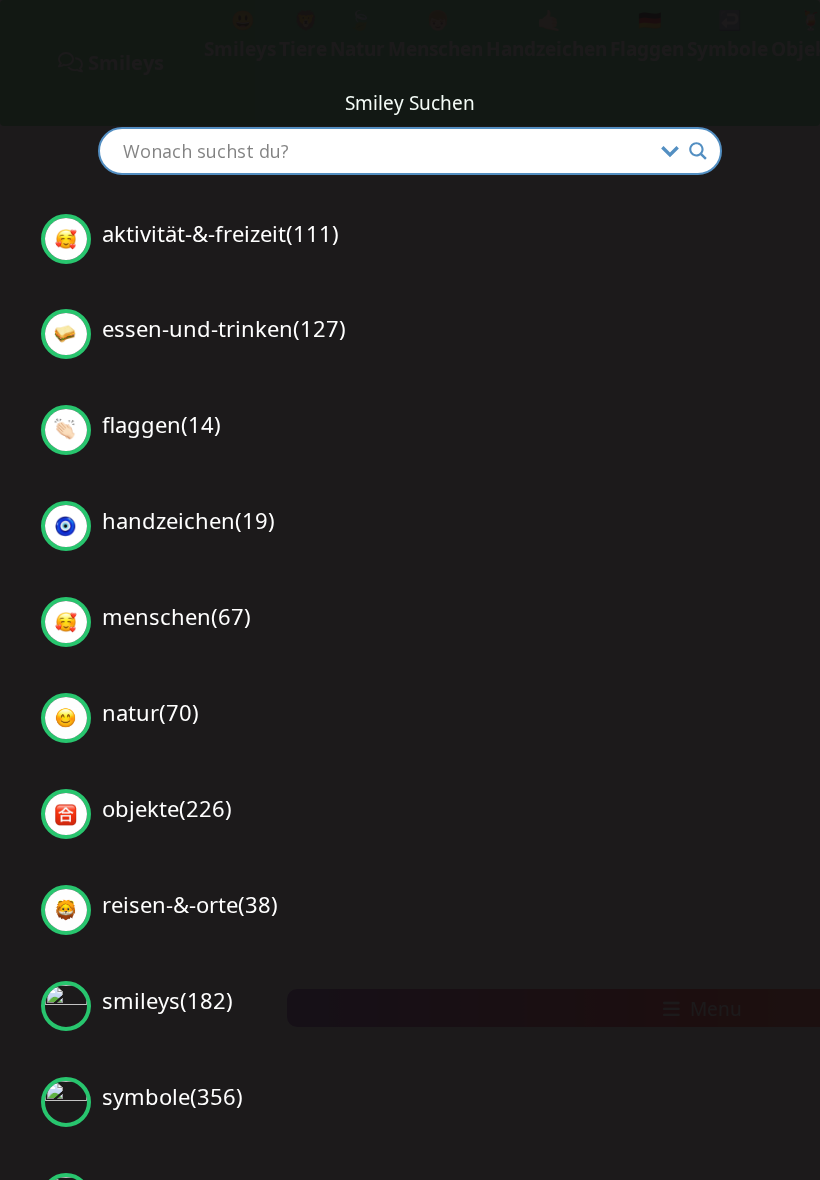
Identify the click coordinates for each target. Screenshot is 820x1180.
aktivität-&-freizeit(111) (214, 233)
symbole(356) (166, 1096)
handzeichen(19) (182, 520)
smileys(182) (161, 1000)
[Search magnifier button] (698, 151)
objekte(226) (161, 808)
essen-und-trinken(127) (218, 328)
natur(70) (144, 712)
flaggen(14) (155, 424)
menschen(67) (170, 616)
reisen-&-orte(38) (184, 904)
